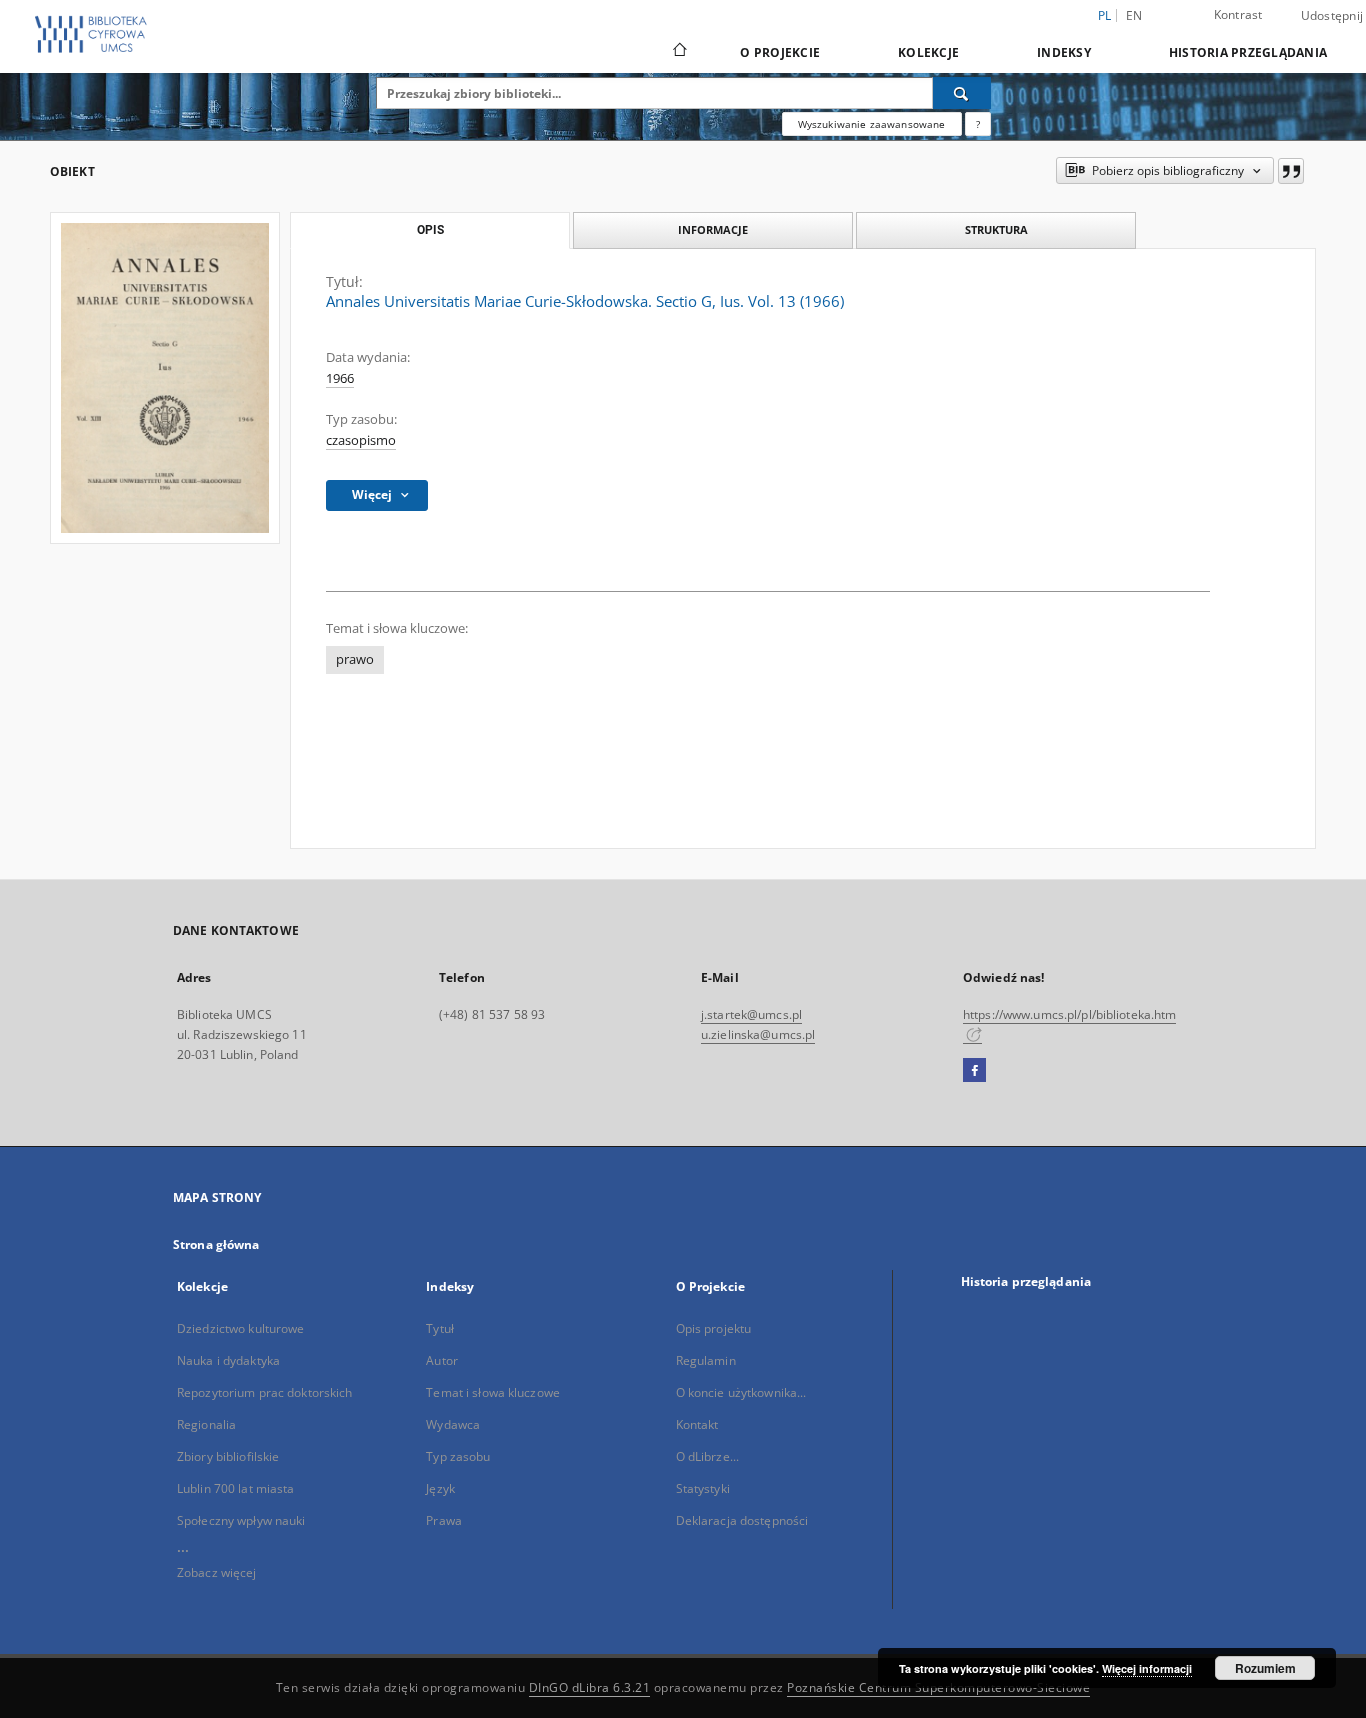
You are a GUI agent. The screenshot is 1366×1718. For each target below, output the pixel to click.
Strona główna (216, 1244)
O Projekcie (780, 52)
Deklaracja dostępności (742, 1520)
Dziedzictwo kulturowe (241, 1328)
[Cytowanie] (1291, 171)
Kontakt (697, 1424)
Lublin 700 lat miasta (236, 1488)
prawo (355, 659)
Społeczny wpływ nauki (241, 1520)
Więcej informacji (1147, 1668)
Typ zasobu (458, 1456)
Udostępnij (1332, 16)
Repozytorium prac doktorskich (264, 1392)
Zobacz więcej (217, 1572)
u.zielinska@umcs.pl (758, 1034)
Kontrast (1238, 14)
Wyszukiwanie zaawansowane (872, 124)
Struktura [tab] (996, 229)
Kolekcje (928, 52)
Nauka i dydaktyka (228, 1360)
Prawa (444, 1520)
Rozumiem (1265, 1668)
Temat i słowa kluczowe (493, 1392)
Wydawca (453, 1424)
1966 (340, 378)
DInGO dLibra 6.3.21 (590, 1687)
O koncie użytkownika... (741, 1392)
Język (440, 1488)
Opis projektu (714, 1328)
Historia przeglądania (1248, 52)
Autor (442, 1360)
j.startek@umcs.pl (751, 1014)
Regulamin (706, 1360)
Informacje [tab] (713, 229)
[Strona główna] (678, 52)
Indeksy (1064, 52)
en (1134, 15)
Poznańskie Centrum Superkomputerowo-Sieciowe (938, 1687)
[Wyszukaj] (962, 93)
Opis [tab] (430, 230)
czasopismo (361, 440)
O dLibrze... (707, 1456)
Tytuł (440, 1328)
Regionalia (206, 1424)
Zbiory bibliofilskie (228, 1456)
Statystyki (703, 1488)
